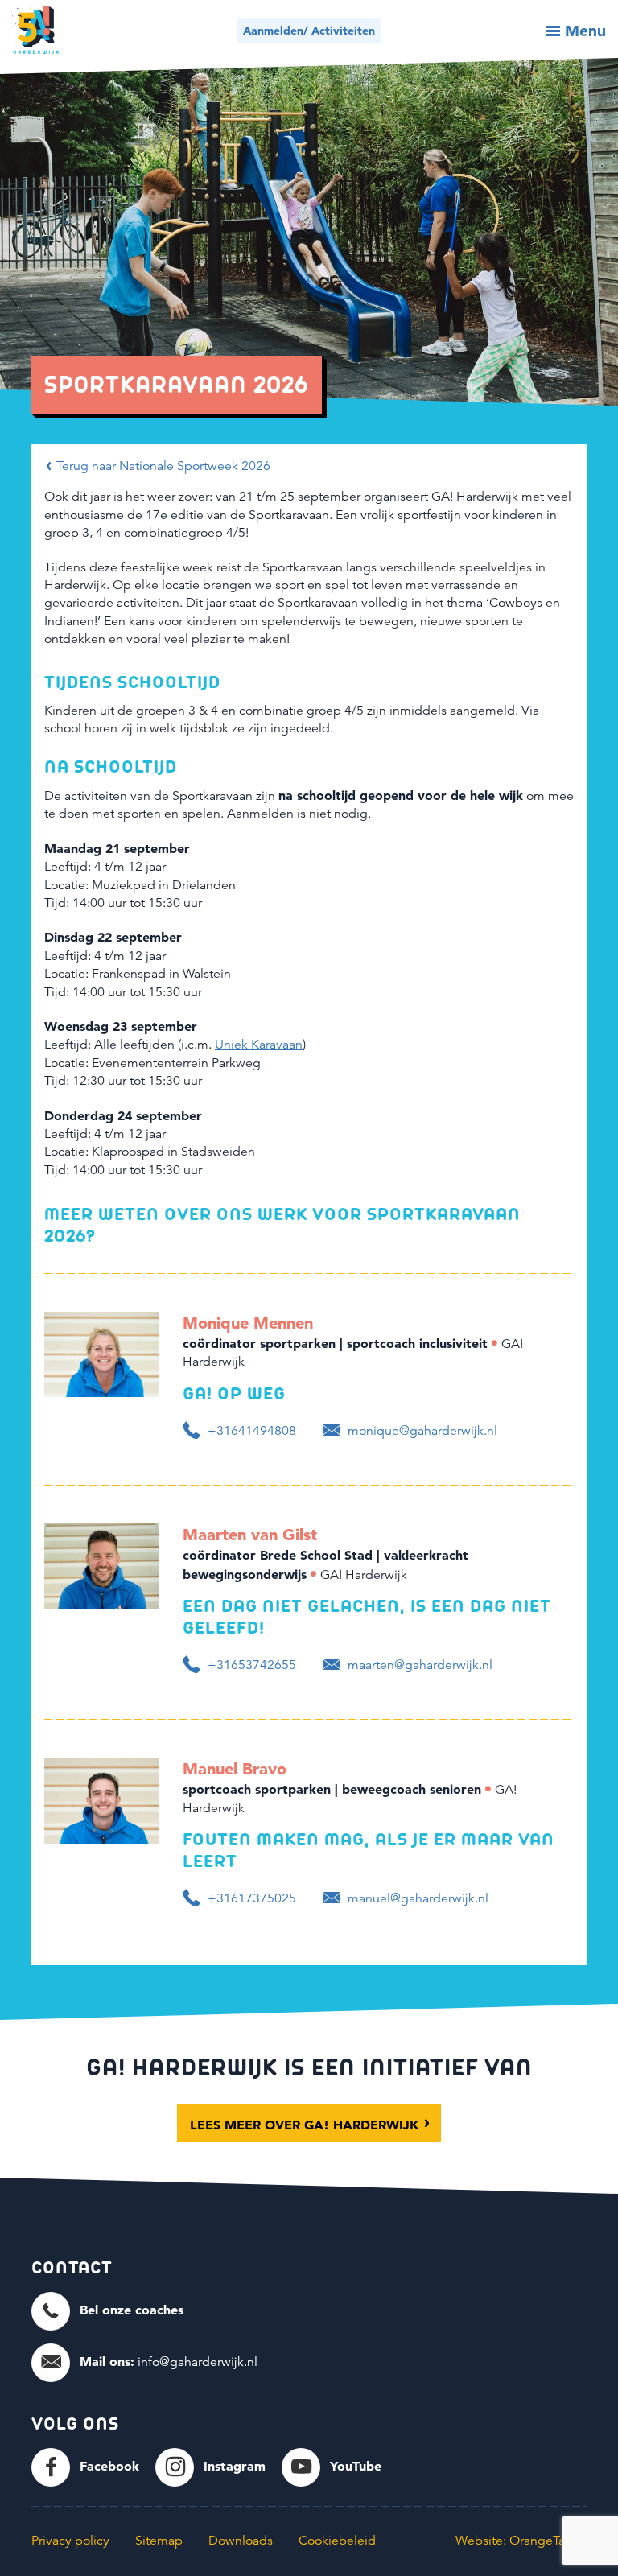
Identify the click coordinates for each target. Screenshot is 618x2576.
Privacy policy (70, 2541)
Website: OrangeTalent (521, 2541)
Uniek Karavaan (259, 1045)
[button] (107, 2310)
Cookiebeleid (337, 2541)
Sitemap (159, 2541)
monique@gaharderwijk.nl (421, 1431)
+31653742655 (250, 1665)
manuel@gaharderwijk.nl (416, 1898)
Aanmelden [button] (309, 31)
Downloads (241, 2541)
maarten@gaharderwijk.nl (418, 1665)
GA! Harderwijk (35, 30)
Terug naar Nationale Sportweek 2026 (162, 466)
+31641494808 (250, 1431)
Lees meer (305, 2125)
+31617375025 (250, 1898)
